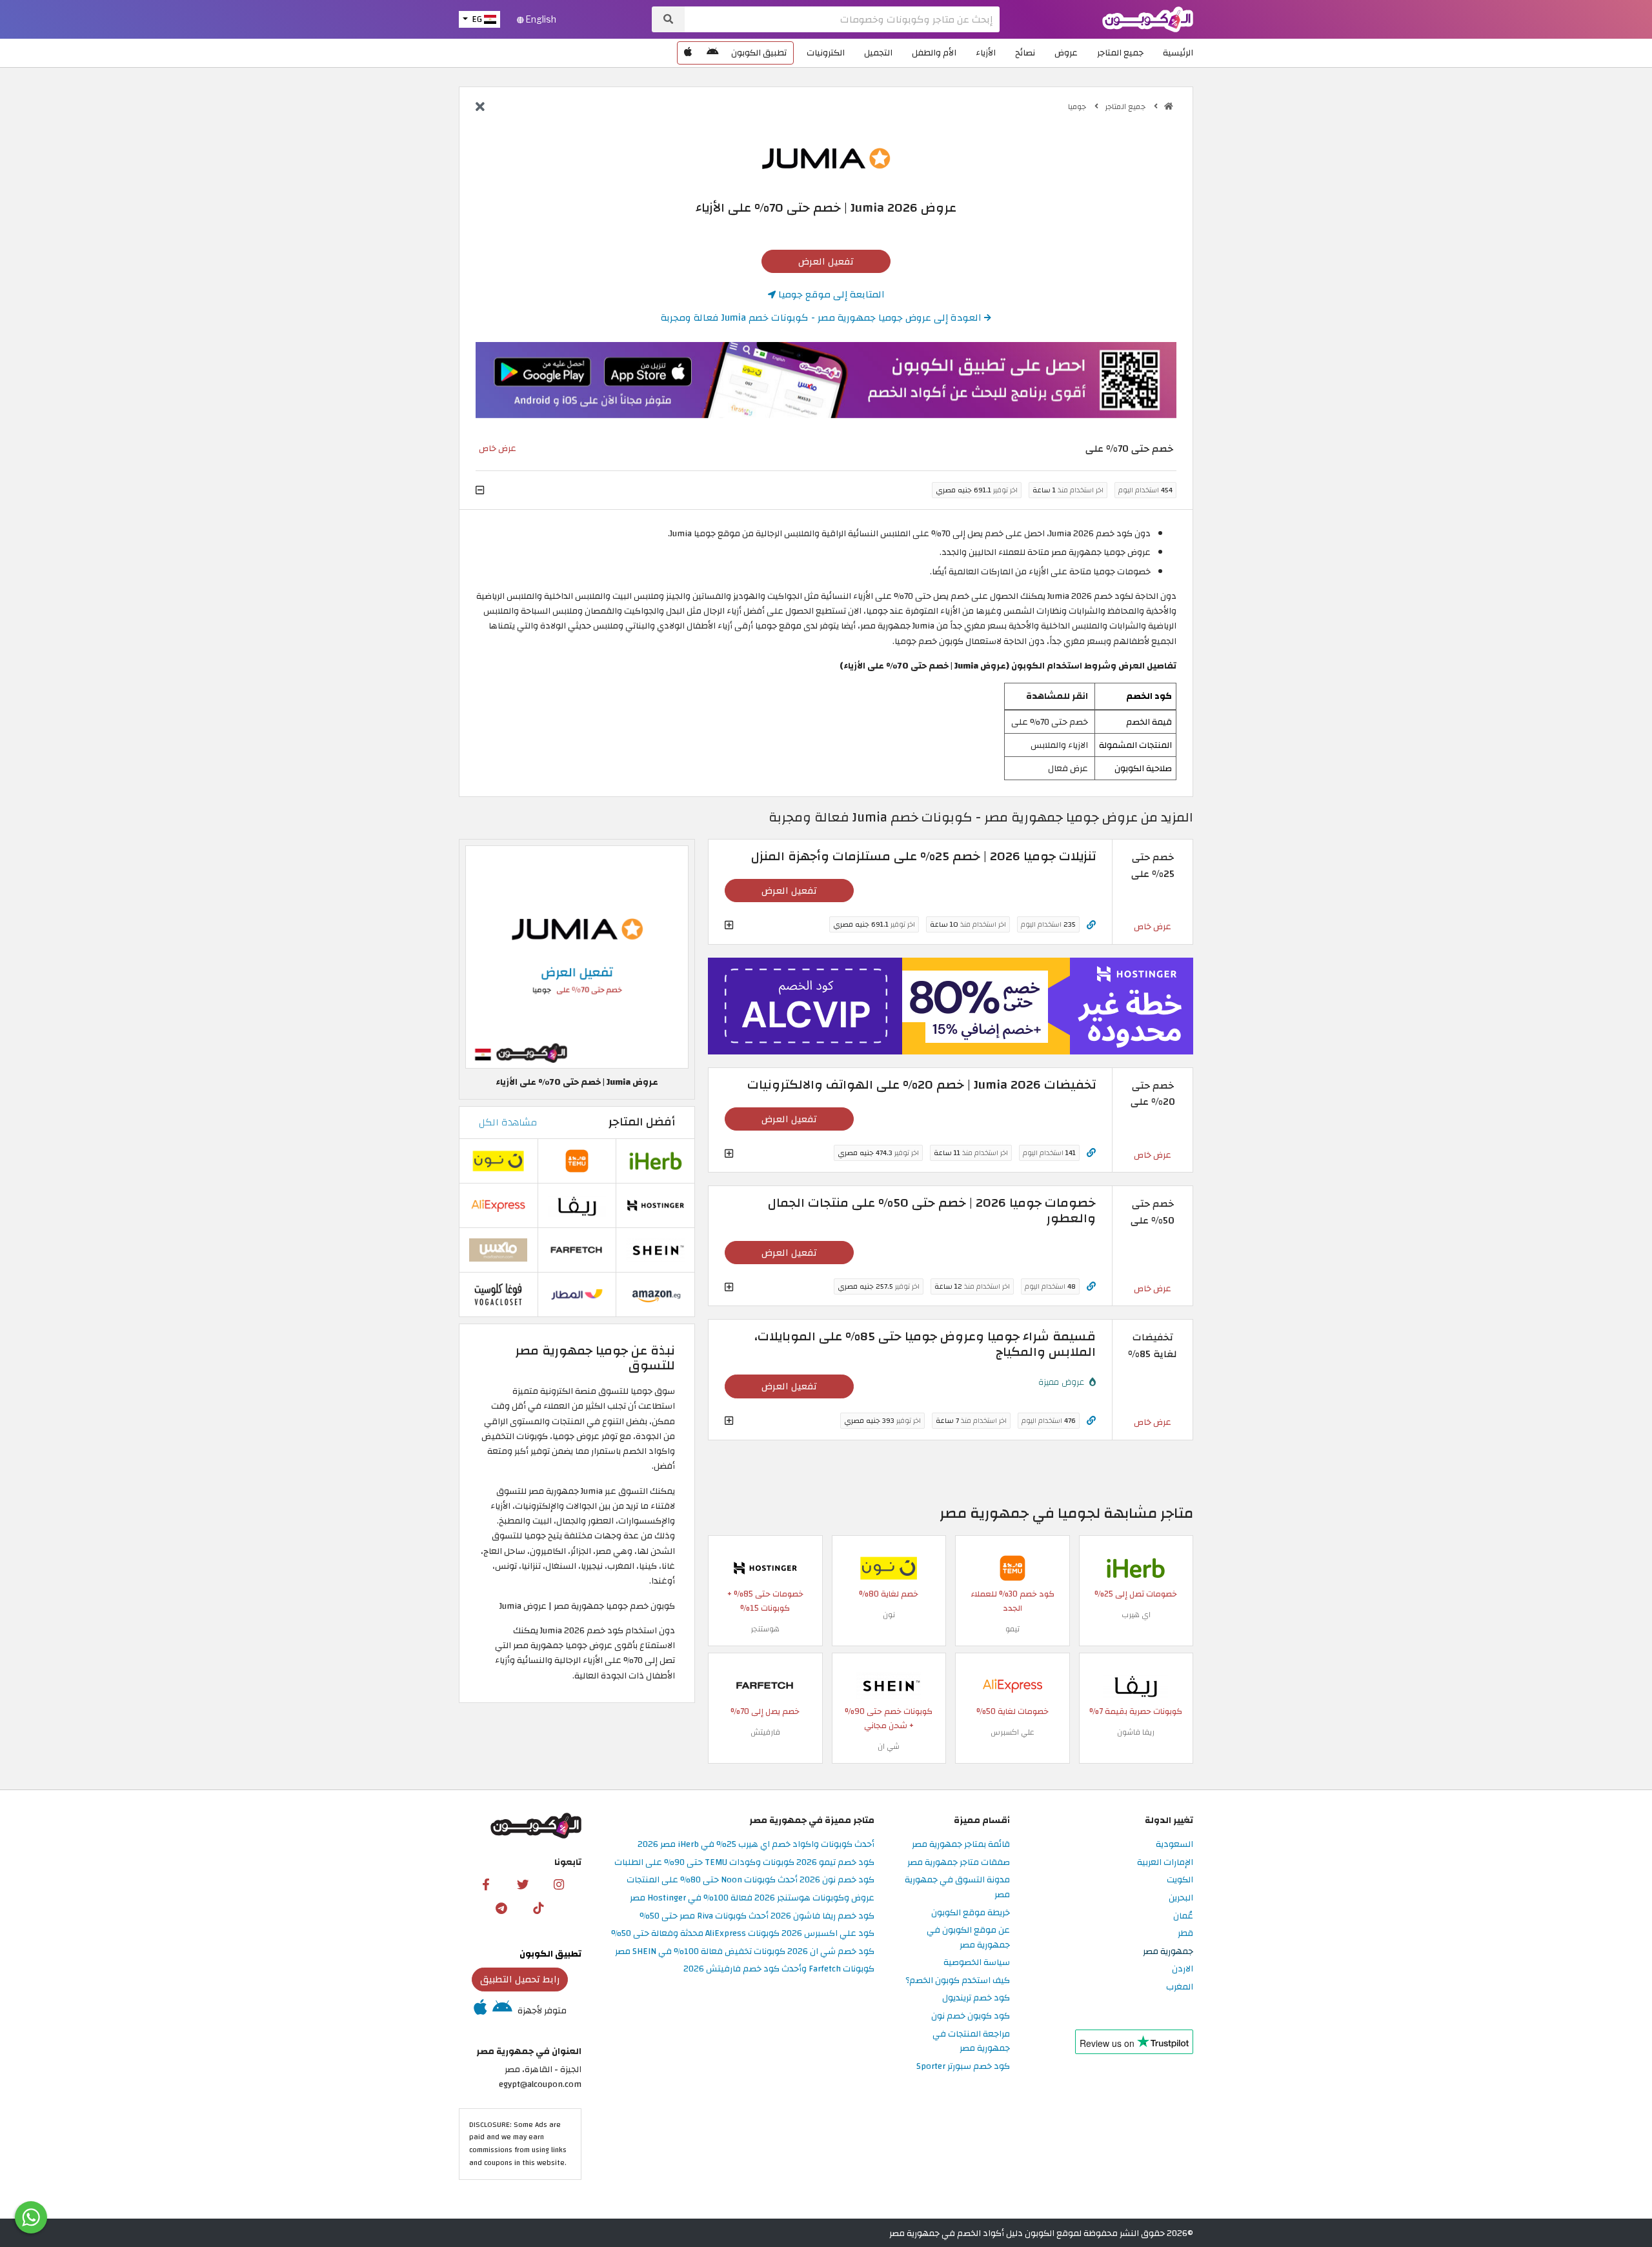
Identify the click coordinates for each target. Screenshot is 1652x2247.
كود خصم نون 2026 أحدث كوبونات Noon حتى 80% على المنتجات (750, 1880)
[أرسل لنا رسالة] (31, 2217)
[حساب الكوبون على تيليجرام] (501, 1908)
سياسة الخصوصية (977, 1963)
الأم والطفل (934, 53)
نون (889, 1615)
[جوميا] (826, 158)
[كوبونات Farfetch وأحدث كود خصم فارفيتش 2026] (765, 1685)
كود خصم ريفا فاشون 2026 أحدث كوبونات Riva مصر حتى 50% (757, 1916)
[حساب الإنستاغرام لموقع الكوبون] (559, 1884)
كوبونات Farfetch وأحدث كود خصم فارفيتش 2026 (779, 1969)
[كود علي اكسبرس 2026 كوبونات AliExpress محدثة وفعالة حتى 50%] (1012, 1685)
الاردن (1183, 1969)
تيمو (1012, 1629)
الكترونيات (826, 53)
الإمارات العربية (1165, 1863)
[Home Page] (1148, 18)
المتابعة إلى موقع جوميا (830, 294)
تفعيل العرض (826, 261)
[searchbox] (842, 19)
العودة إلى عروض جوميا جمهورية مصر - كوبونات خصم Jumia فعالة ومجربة (822, 317)
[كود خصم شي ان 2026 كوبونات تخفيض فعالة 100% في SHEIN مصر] (889, 1685)
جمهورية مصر (1168, 1952)
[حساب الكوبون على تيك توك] (538, 1908)
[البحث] (668, 19)
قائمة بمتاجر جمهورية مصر (961, 1845)
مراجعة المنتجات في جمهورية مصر (971, 2042)
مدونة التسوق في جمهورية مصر (957, 1888)
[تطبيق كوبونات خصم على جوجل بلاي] (712, 53)
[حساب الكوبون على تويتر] (523, 1884)
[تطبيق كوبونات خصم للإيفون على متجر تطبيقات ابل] (688, 53)
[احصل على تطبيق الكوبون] (826, 380)
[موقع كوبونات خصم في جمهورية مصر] (1169, 106)
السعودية (1174, 1845)
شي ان (889, 1746)
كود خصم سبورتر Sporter (963, 2067)
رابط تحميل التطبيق (520, 1979)
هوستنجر (765, 1629)
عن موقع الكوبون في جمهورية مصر (968, 1938)
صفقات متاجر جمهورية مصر (959, 1863)
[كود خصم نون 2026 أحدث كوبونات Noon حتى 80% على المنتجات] (889, 1567)
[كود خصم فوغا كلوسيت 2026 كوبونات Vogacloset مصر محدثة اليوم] (498, 1294)
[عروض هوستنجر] (951, 1006)
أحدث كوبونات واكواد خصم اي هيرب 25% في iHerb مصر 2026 (756, 1845)
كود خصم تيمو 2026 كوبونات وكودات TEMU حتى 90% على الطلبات (744, 1863)
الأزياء (986, 53)
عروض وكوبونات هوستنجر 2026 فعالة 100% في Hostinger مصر (752, 1898)
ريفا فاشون (1136, 1732)
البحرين (1181, 1898)
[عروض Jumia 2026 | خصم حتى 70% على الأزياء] (577, 956)
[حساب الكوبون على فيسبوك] (486, 1884)
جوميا (1078, 106)
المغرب (1180, 1987)
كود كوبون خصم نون (971, 2016)
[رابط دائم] (1091, 925)
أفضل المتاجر (642, 1122)
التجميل (878, 53)
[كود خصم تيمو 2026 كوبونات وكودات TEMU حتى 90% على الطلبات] (1012, 1567)
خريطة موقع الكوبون (971, 1913)
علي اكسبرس (1012, 1732)
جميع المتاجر (1120, 53)
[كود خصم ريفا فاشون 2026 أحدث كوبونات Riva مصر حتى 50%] (1136, 1685)
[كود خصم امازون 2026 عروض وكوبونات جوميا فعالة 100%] (656, 1294)
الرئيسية (1178, 53)
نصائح (1025, 53)
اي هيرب (1136, 1615)
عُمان (1183, 1916)
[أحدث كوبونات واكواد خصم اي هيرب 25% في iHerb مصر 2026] (1136, 1567)
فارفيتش (765, 1732)
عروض (1066, 53)
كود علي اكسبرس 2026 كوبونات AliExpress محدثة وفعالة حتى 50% (743, 1934)
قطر (1185, 1934)
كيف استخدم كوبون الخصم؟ (958, 1981)
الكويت (1180, 1880)
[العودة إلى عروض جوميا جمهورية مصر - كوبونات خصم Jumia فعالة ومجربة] (480, 108)
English (540, 19)
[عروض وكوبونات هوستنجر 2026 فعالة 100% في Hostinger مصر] (765, 1567)
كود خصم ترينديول (976, 1998)
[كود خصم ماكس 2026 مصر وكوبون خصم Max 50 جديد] (498, 1249)
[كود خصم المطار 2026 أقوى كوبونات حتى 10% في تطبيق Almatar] (577, 1294)
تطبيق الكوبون (759, 53)
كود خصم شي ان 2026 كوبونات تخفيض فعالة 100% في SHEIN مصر (745, 1952)
